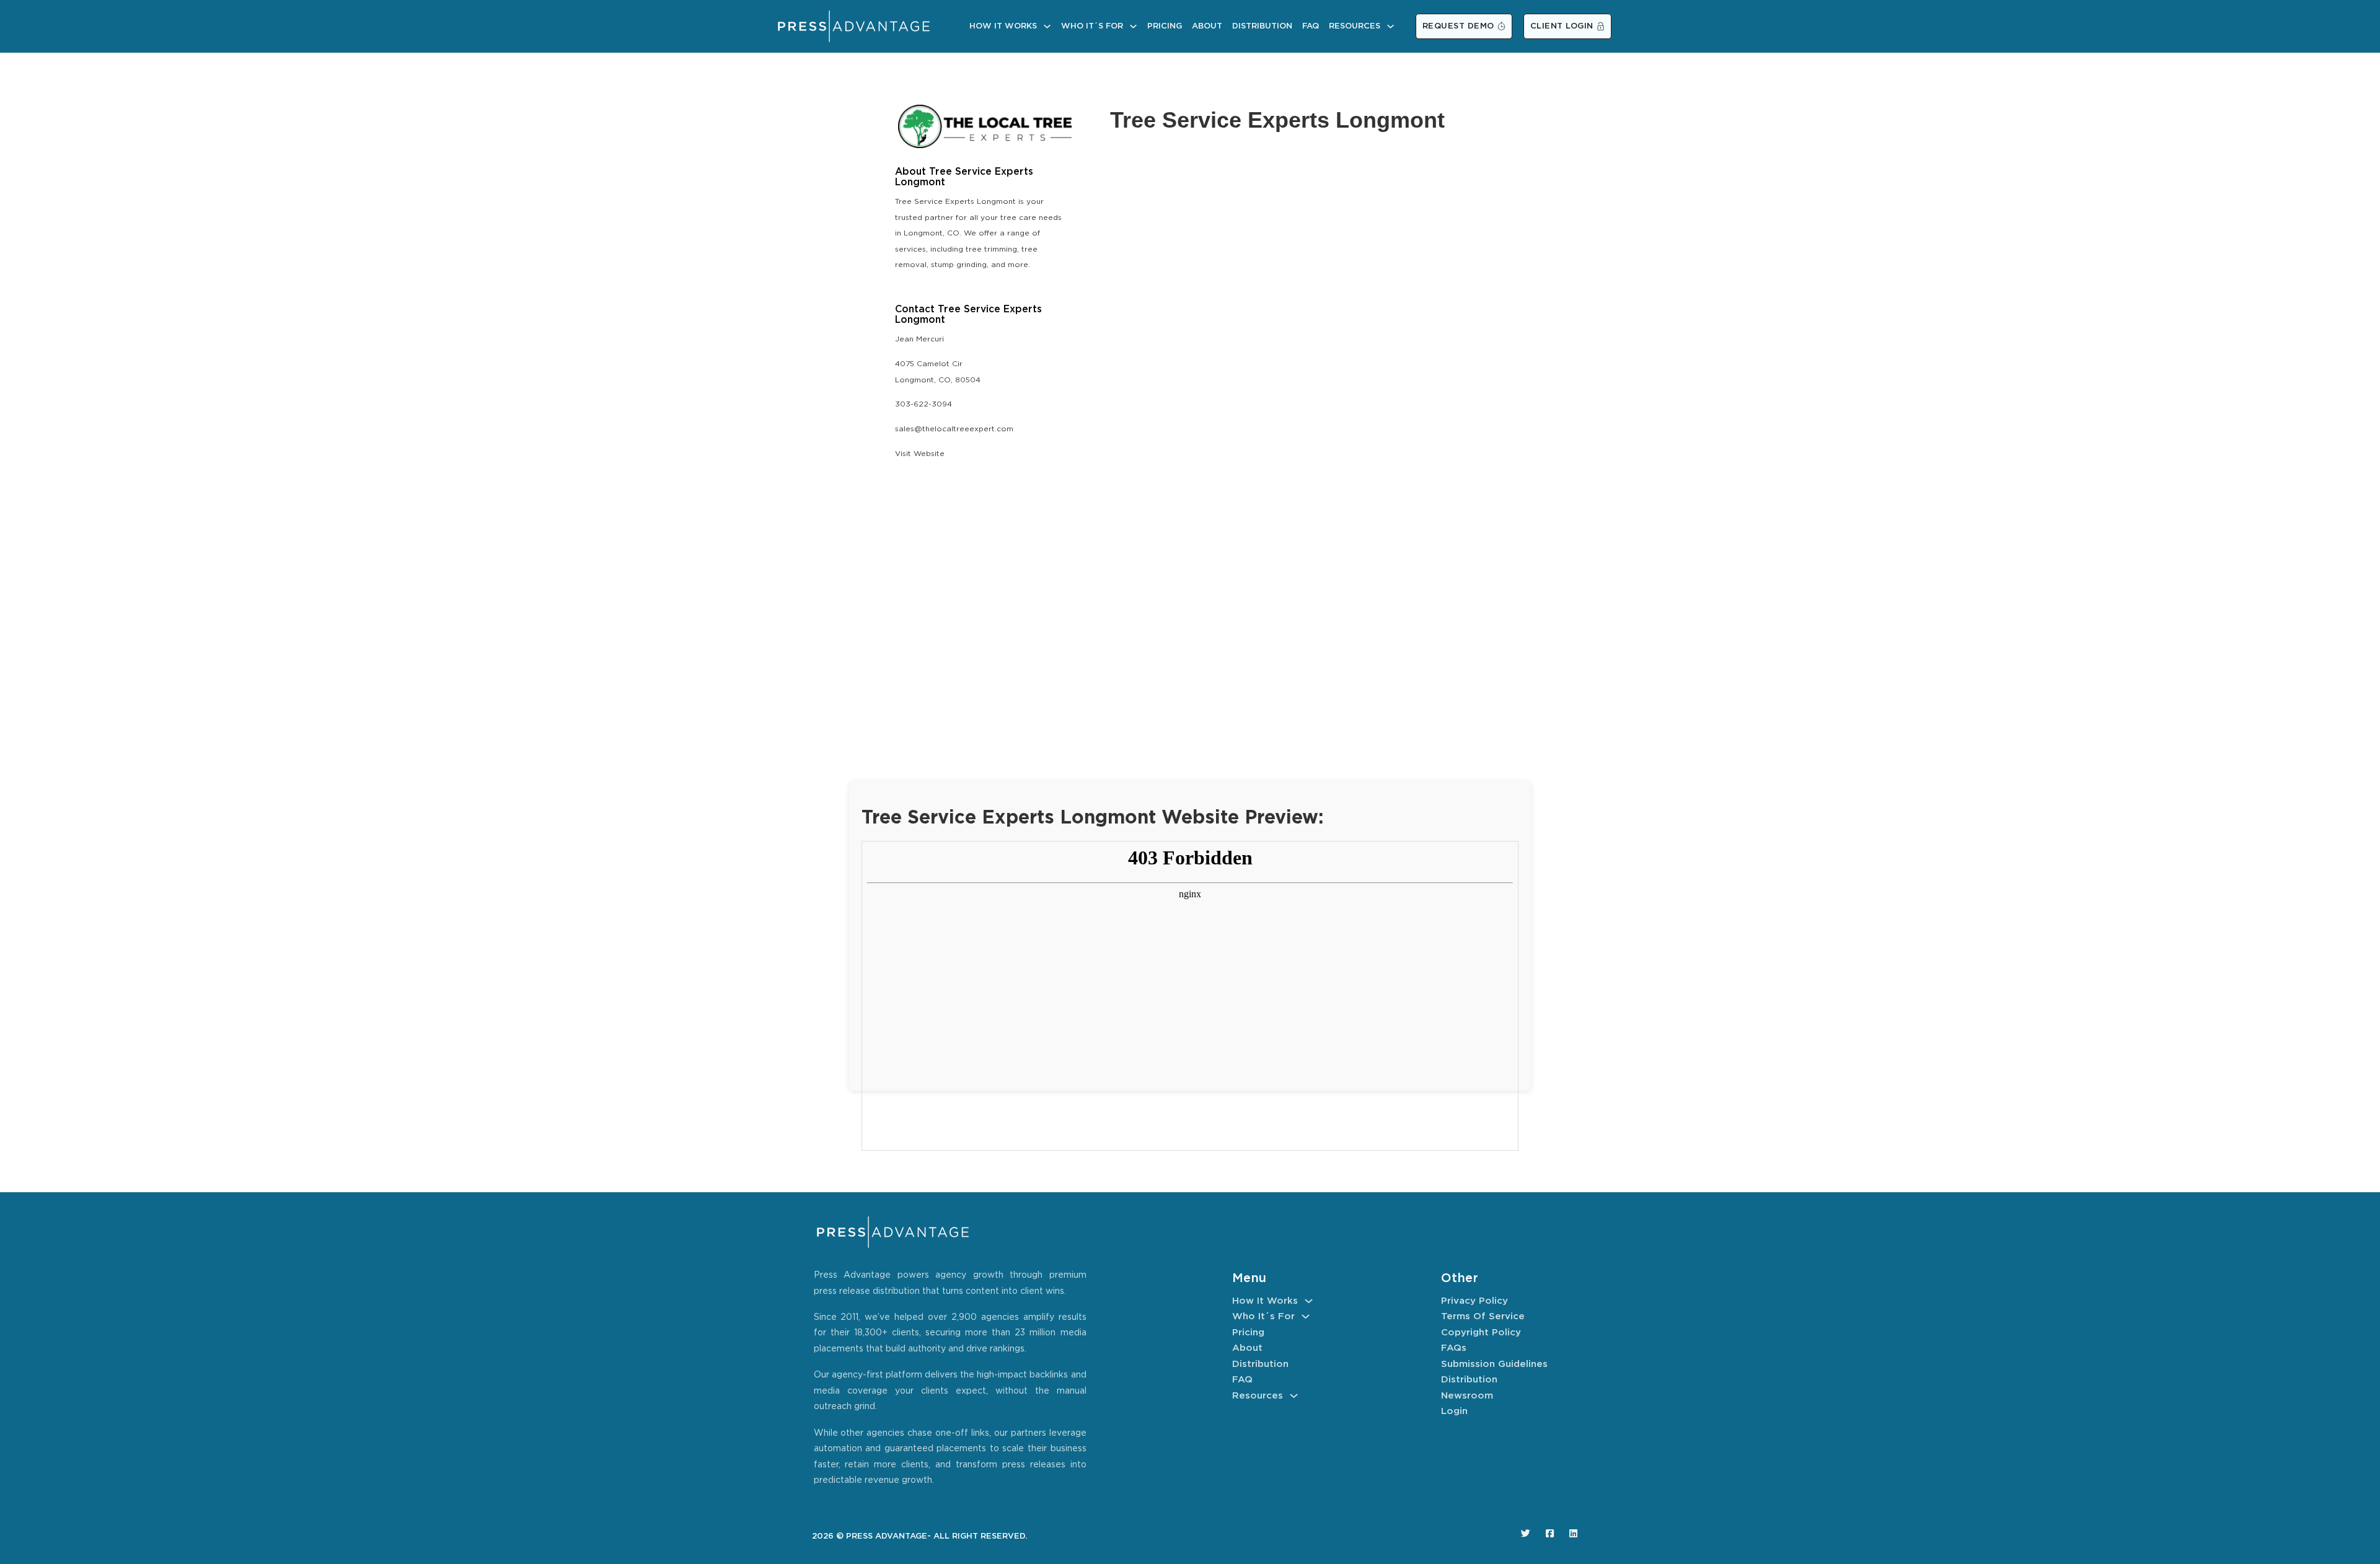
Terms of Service (1483, 1316)
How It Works (1003, 26)
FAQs (1454, 1348)
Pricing (1165, 26)
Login (1454, 1411)
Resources (1355, 26)
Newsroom (1467, 1396)
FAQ (1311, 26)
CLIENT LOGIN (1562, 26)
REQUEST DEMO (1458, 26)
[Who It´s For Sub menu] (1133, 26)
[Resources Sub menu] (1391, 26)
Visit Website (920, 454)
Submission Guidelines (1494, 1364)
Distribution (1262, 26)
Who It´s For (1092, 26)
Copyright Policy (1481, 1333)
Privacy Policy (1474, 1301)
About (1207, 26)
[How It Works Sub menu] (1047, 26)
